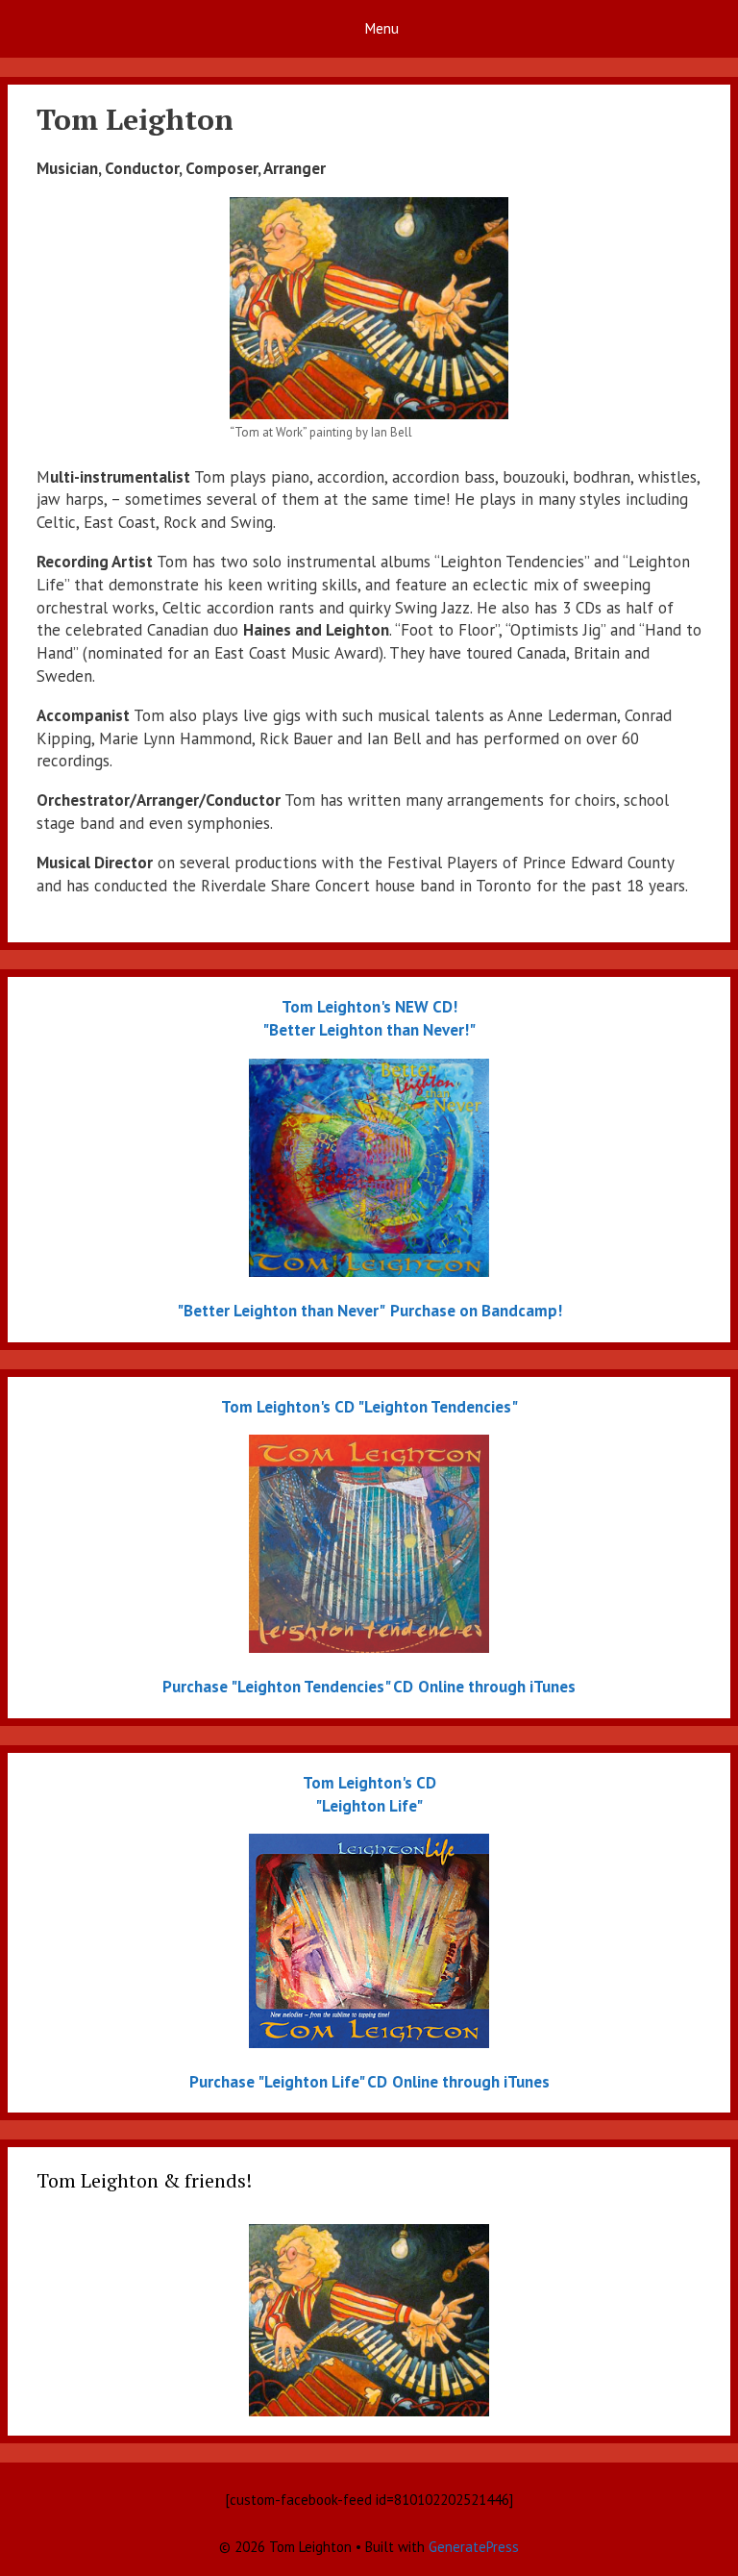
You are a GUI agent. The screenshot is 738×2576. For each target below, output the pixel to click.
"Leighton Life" (369, 1806)
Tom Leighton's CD (288, 1407)
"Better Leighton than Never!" (369, 1030)
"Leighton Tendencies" (438, 1407)
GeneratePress (474, 2547)
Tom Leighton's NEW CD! (369, 1007)
